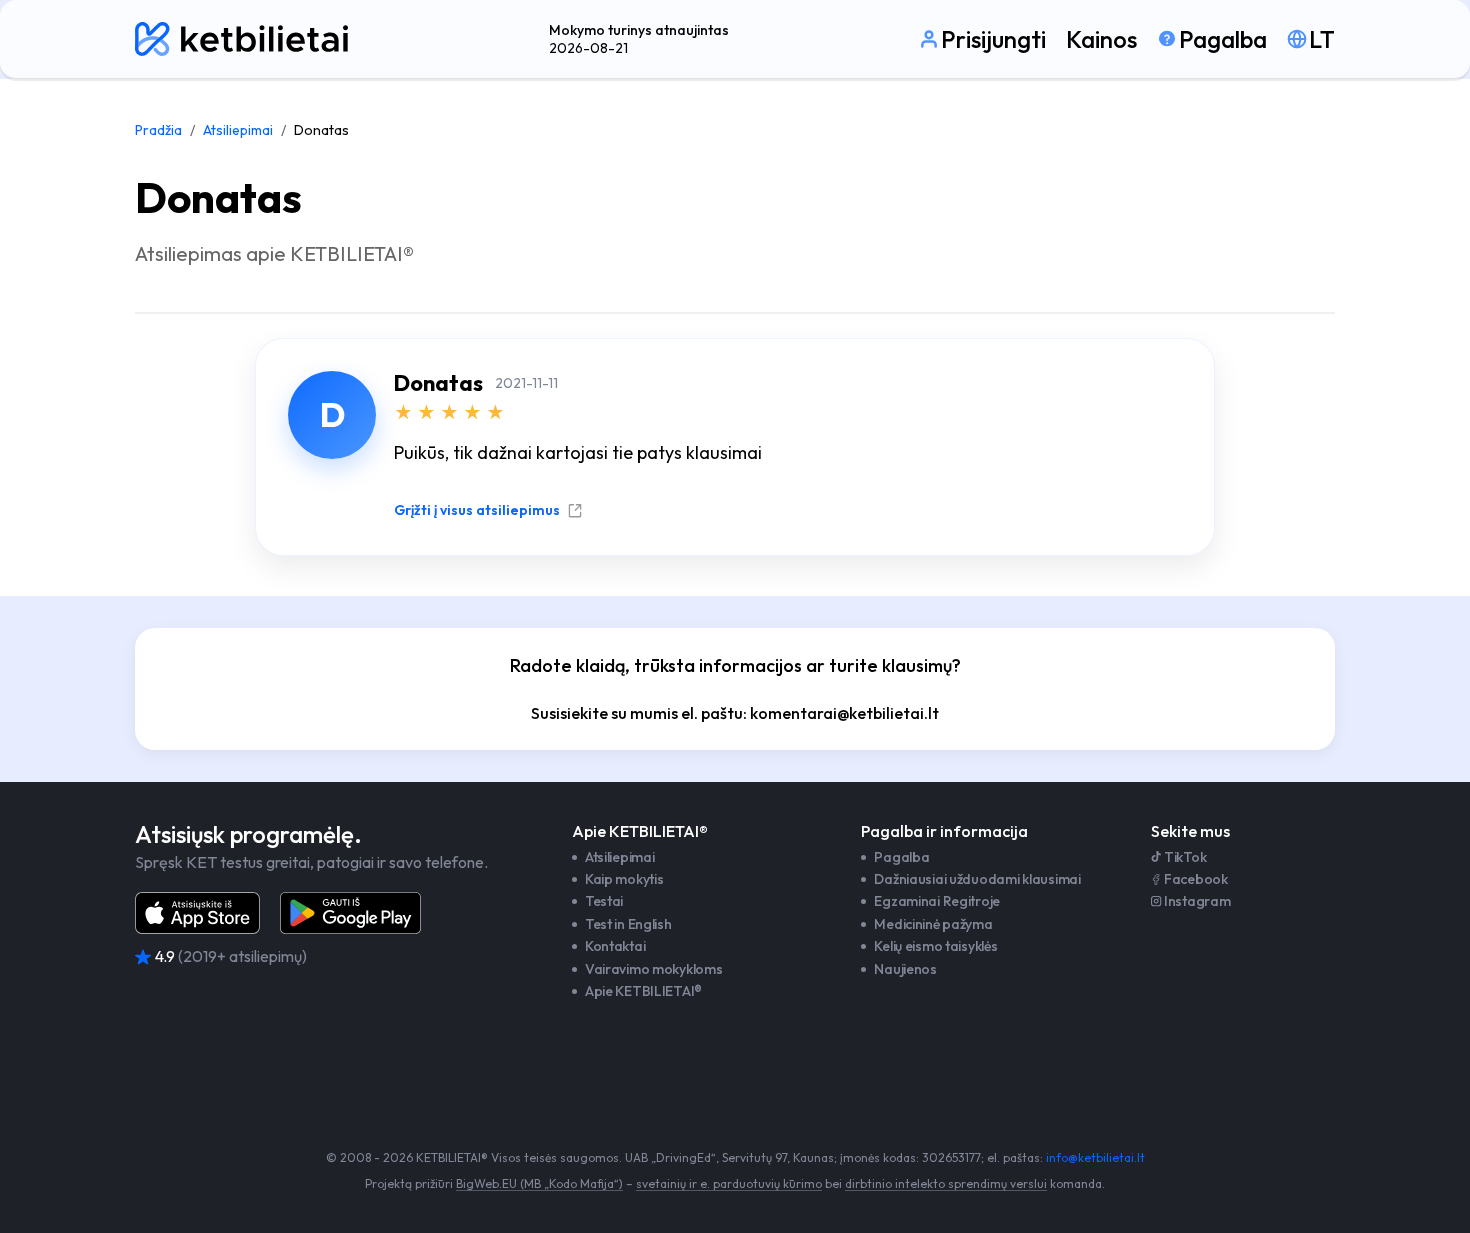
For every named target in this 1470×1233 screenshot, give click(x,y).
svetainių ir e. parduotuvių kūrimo (729, 1183)
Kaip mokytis (624, 879)
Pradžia (158, 130)
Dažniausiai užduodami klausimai (977, 879)
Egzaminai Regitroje (937, 901)
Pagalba (901, 857)
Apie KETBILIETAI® (643, 991)
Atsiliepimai (238, 130)
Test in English (628, 924)
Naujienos (905, 969)
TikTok (1185, 857)
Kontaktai (615, 946)
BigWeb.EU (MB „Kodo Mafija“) (539, 1183)
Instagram (1197, 901)
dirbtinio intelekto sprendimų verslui (946, 1183)
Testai (604, 901)
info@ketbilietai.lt (1095, 1157)
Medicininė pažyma (933, 924)
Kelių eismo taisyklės (935, 946)
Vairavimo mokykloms (654, 969)
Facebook (1196, 879)
